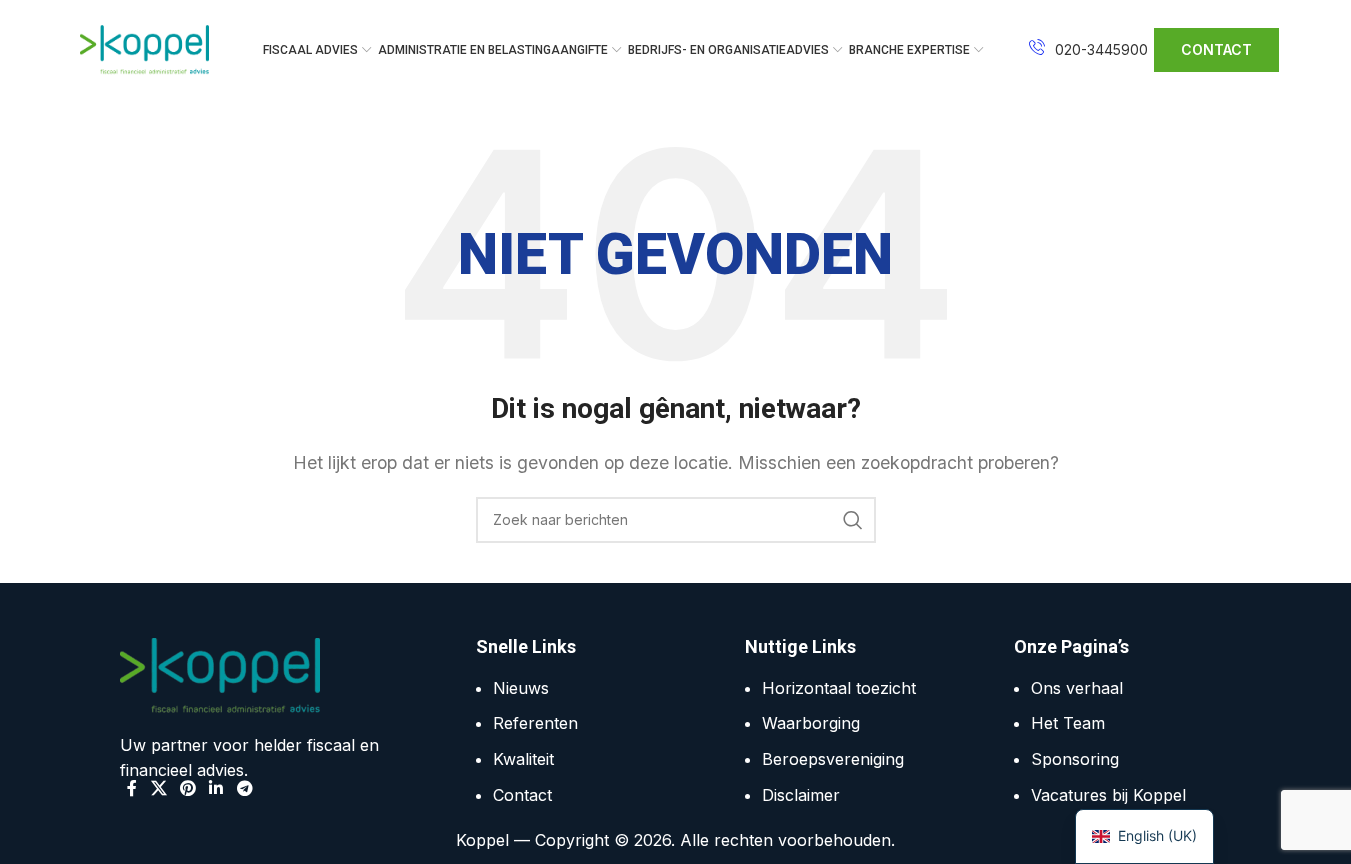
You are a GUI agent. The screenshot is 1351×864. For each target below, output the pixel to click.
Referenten (535, 723)
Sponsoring (1075, 759)
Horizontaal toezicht (839, 688)
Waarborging (811, 723)
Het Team (1068, 723)
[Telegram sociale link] (244, 788)
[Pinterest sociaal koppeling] (187, 788)
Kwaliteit (523, 759)
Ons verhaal (1077, 688)
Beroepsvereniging (833, 759)
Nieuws (521, 688)
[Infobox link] (1088, 50)
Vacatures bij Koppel (1108, 795)
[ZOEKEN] (853, 520)
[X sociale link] (158, 788)
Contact (522, 795)
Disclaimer (801, 795)
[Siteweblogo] (145, 48)
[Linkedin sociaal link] (216, 788)
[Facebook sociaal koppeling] (132, 788)
